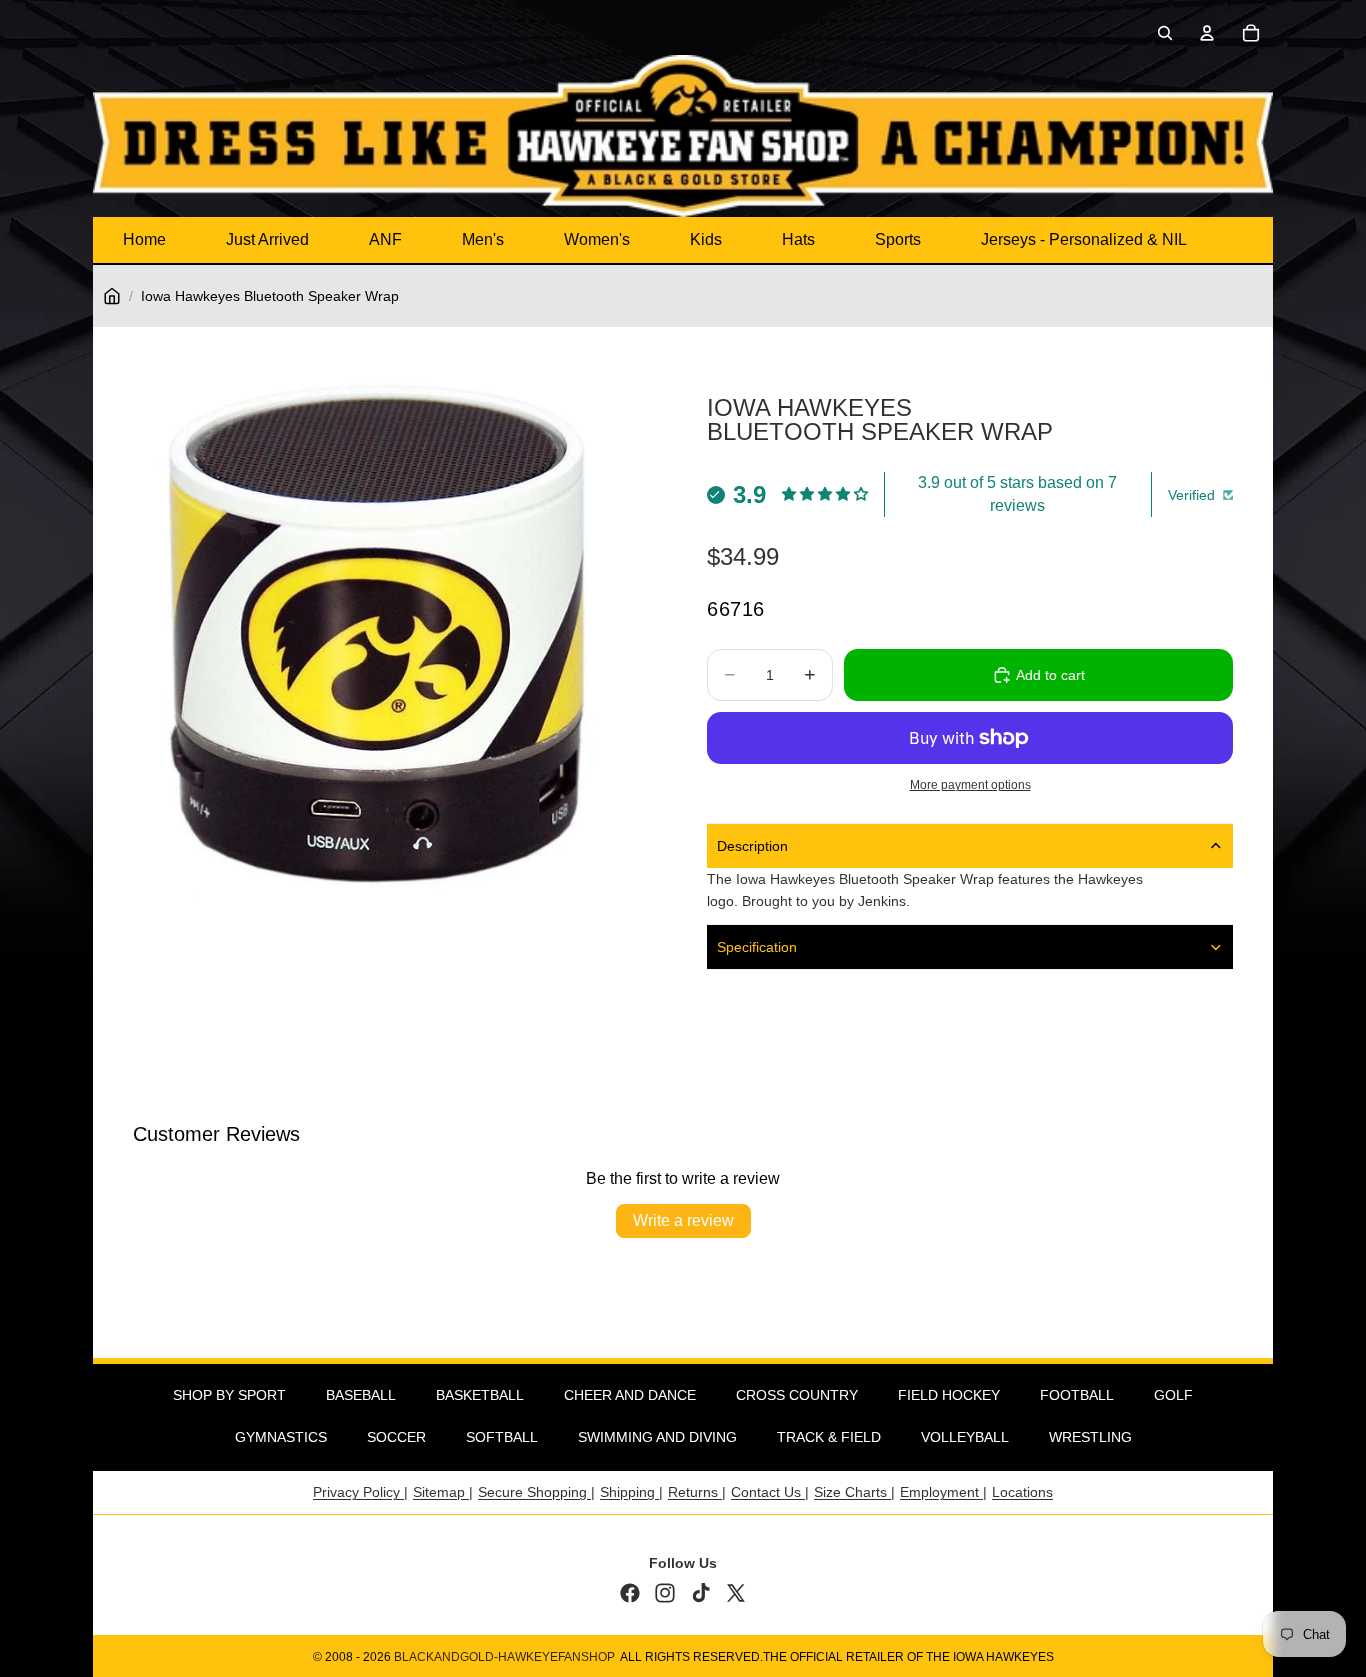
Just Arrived (267, 239)
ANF (385, 239)
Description (752, 846)
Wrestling (1090, 1437)
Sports (898, 239)
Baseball (361, 1395)
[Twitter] (736, 1593)
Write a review (683, 1220)
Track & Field (829, 1437)
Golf (1173, 1395)
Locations (1022, 1492)
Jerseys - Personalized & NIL (1084, 239)
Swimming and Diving (657, 1437)
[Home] (112, 296)
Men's (483, 239)
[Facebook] (630, 1593)
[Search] (1165, 33)
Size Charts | (854, 1492)
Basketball (480, 1395)
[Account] (1207, 33)
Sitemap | (443, 1492)
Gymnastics (281, 1437)
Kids (706, 239)
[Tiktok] (701, 1593)
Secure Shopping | (536, 1492)
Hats (798, 239)
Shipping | (631, 1492)
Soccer (396, 1437)
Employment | (943, 1492)
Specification (757, 947)
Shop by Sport (229, 1395)
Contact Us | (770, 1492)
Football (1077, 1395)
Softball (502, 1437)
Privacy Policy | (360, 1492)
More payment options (970, 784)
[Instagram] (665, 1593)
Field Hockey (949, 1395)
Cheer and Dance (630, 1395)
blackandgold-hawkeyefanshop (504, 1657)
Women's (597, 239)
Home (144, 239)
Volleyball (965, 1437)
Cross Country (797, 1395)
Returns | (697, 1492)
